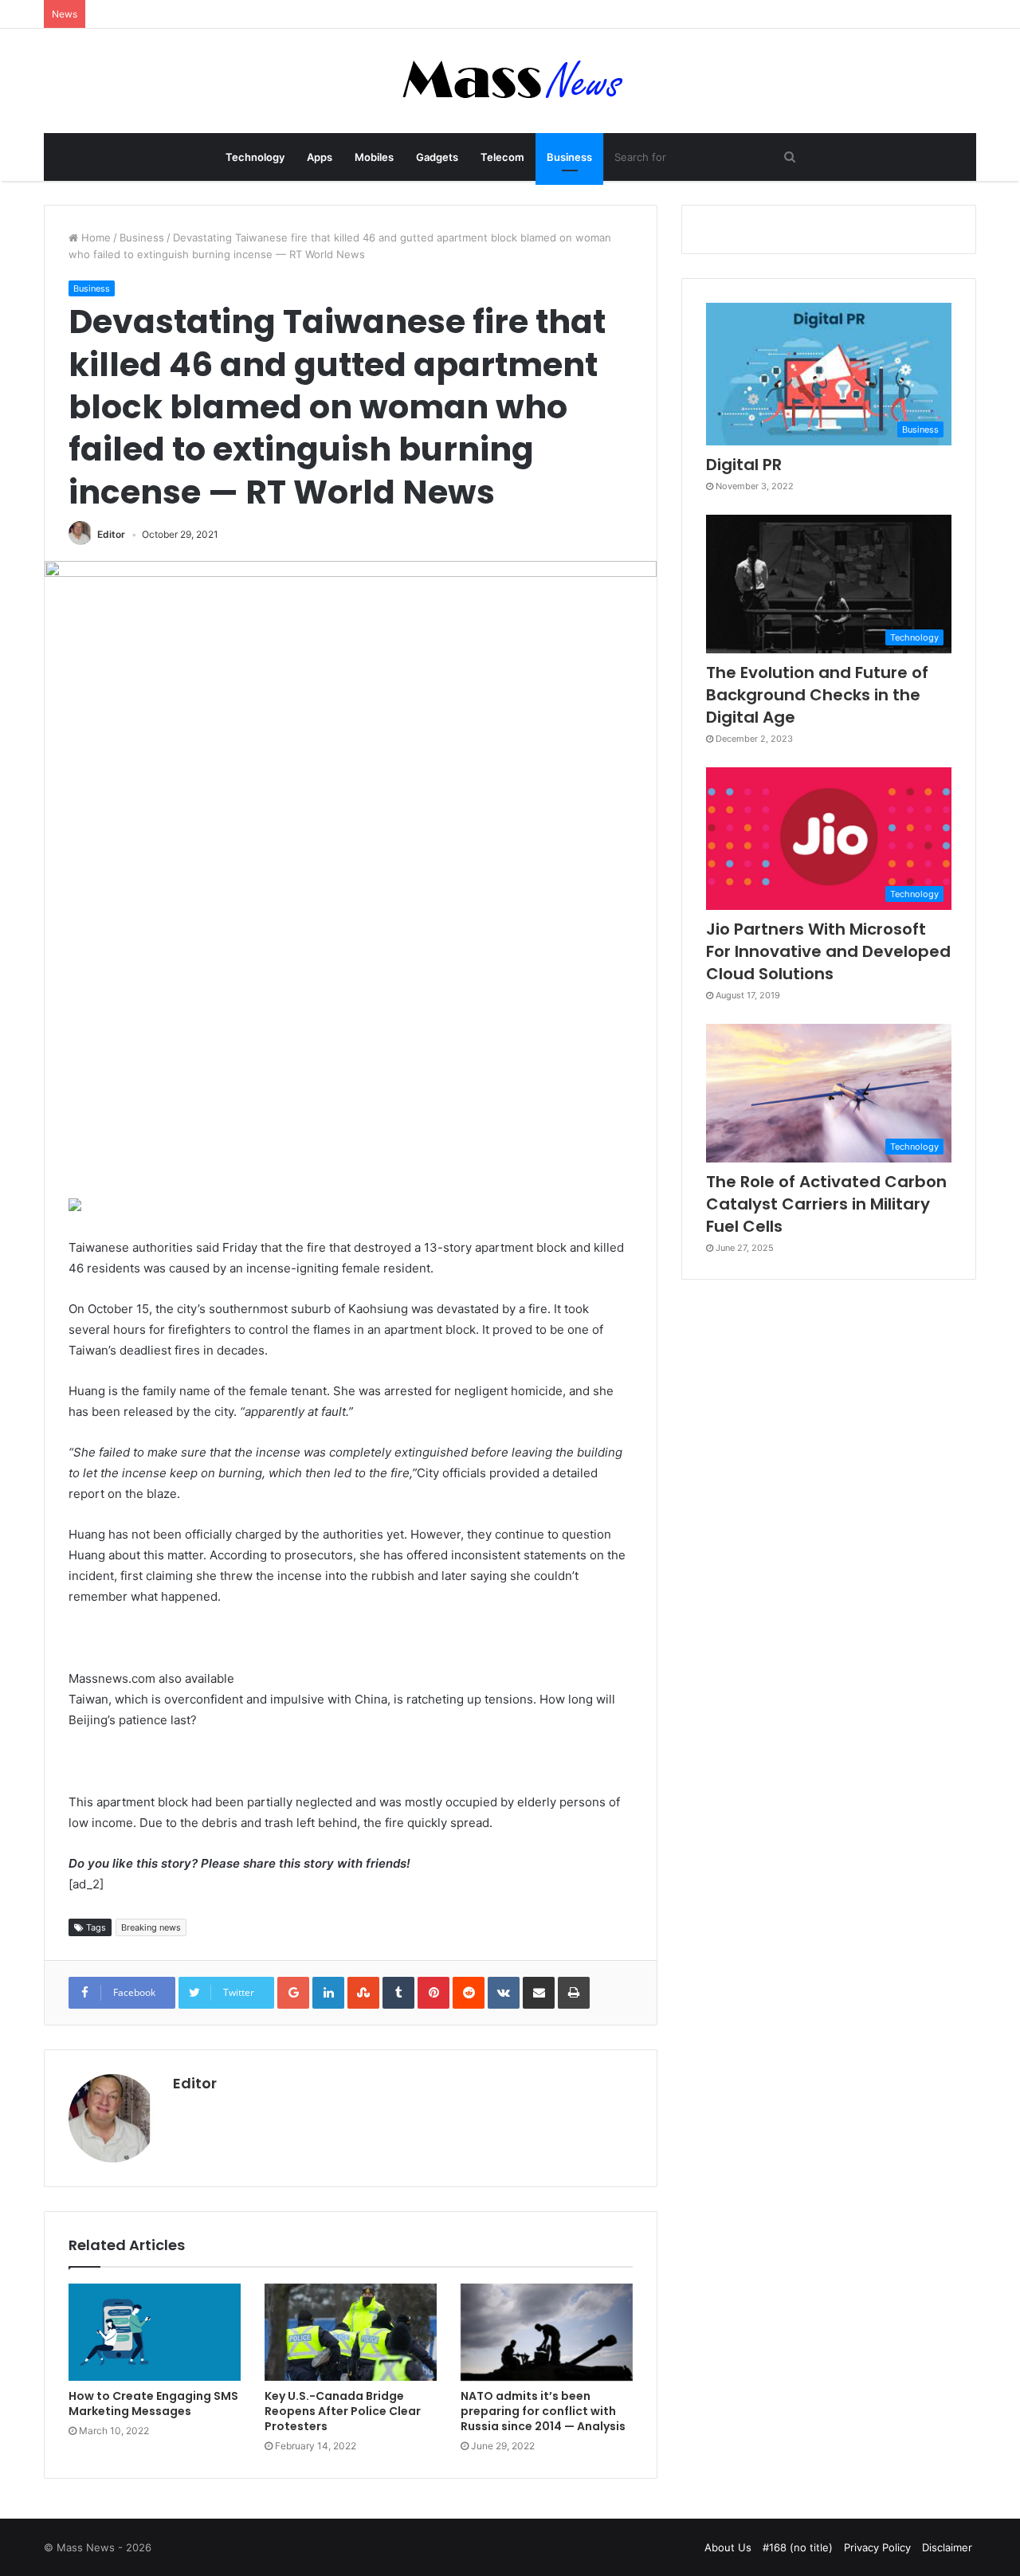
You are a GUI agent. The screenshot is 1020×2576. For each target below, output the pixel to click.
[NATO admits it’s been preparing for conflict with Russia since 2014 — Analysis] (547, 2332)
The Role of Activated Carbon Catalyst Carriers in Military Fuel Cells (826, 1204)
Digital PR (744, 465)
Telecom (502, 157)
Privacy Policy (877, 2547)
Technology (255, 157)
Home (94, 237)
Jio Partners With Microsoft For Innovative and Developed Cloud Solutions (828, 951)
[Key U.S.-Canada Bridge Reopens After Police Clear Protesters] (351, 2332)
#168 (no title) (798, 2547)
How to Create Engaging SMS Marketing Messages (153, 2403)
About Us (728, 2547)
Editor (111, 534)
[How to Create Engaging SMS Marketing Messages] (155, 2332)
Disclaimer (947, 2547)
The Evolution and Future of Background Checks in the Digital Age (817, 695)
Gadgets (437, 157)
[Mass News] (510, 81)
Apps (320, 157)
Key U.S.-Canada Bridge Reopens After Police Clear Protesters (343, 2411)
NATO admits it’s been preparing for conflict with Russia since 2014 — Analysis (543, 2411)
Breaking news (151, 1927)
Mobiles (374, 157)
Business (569, 157)
